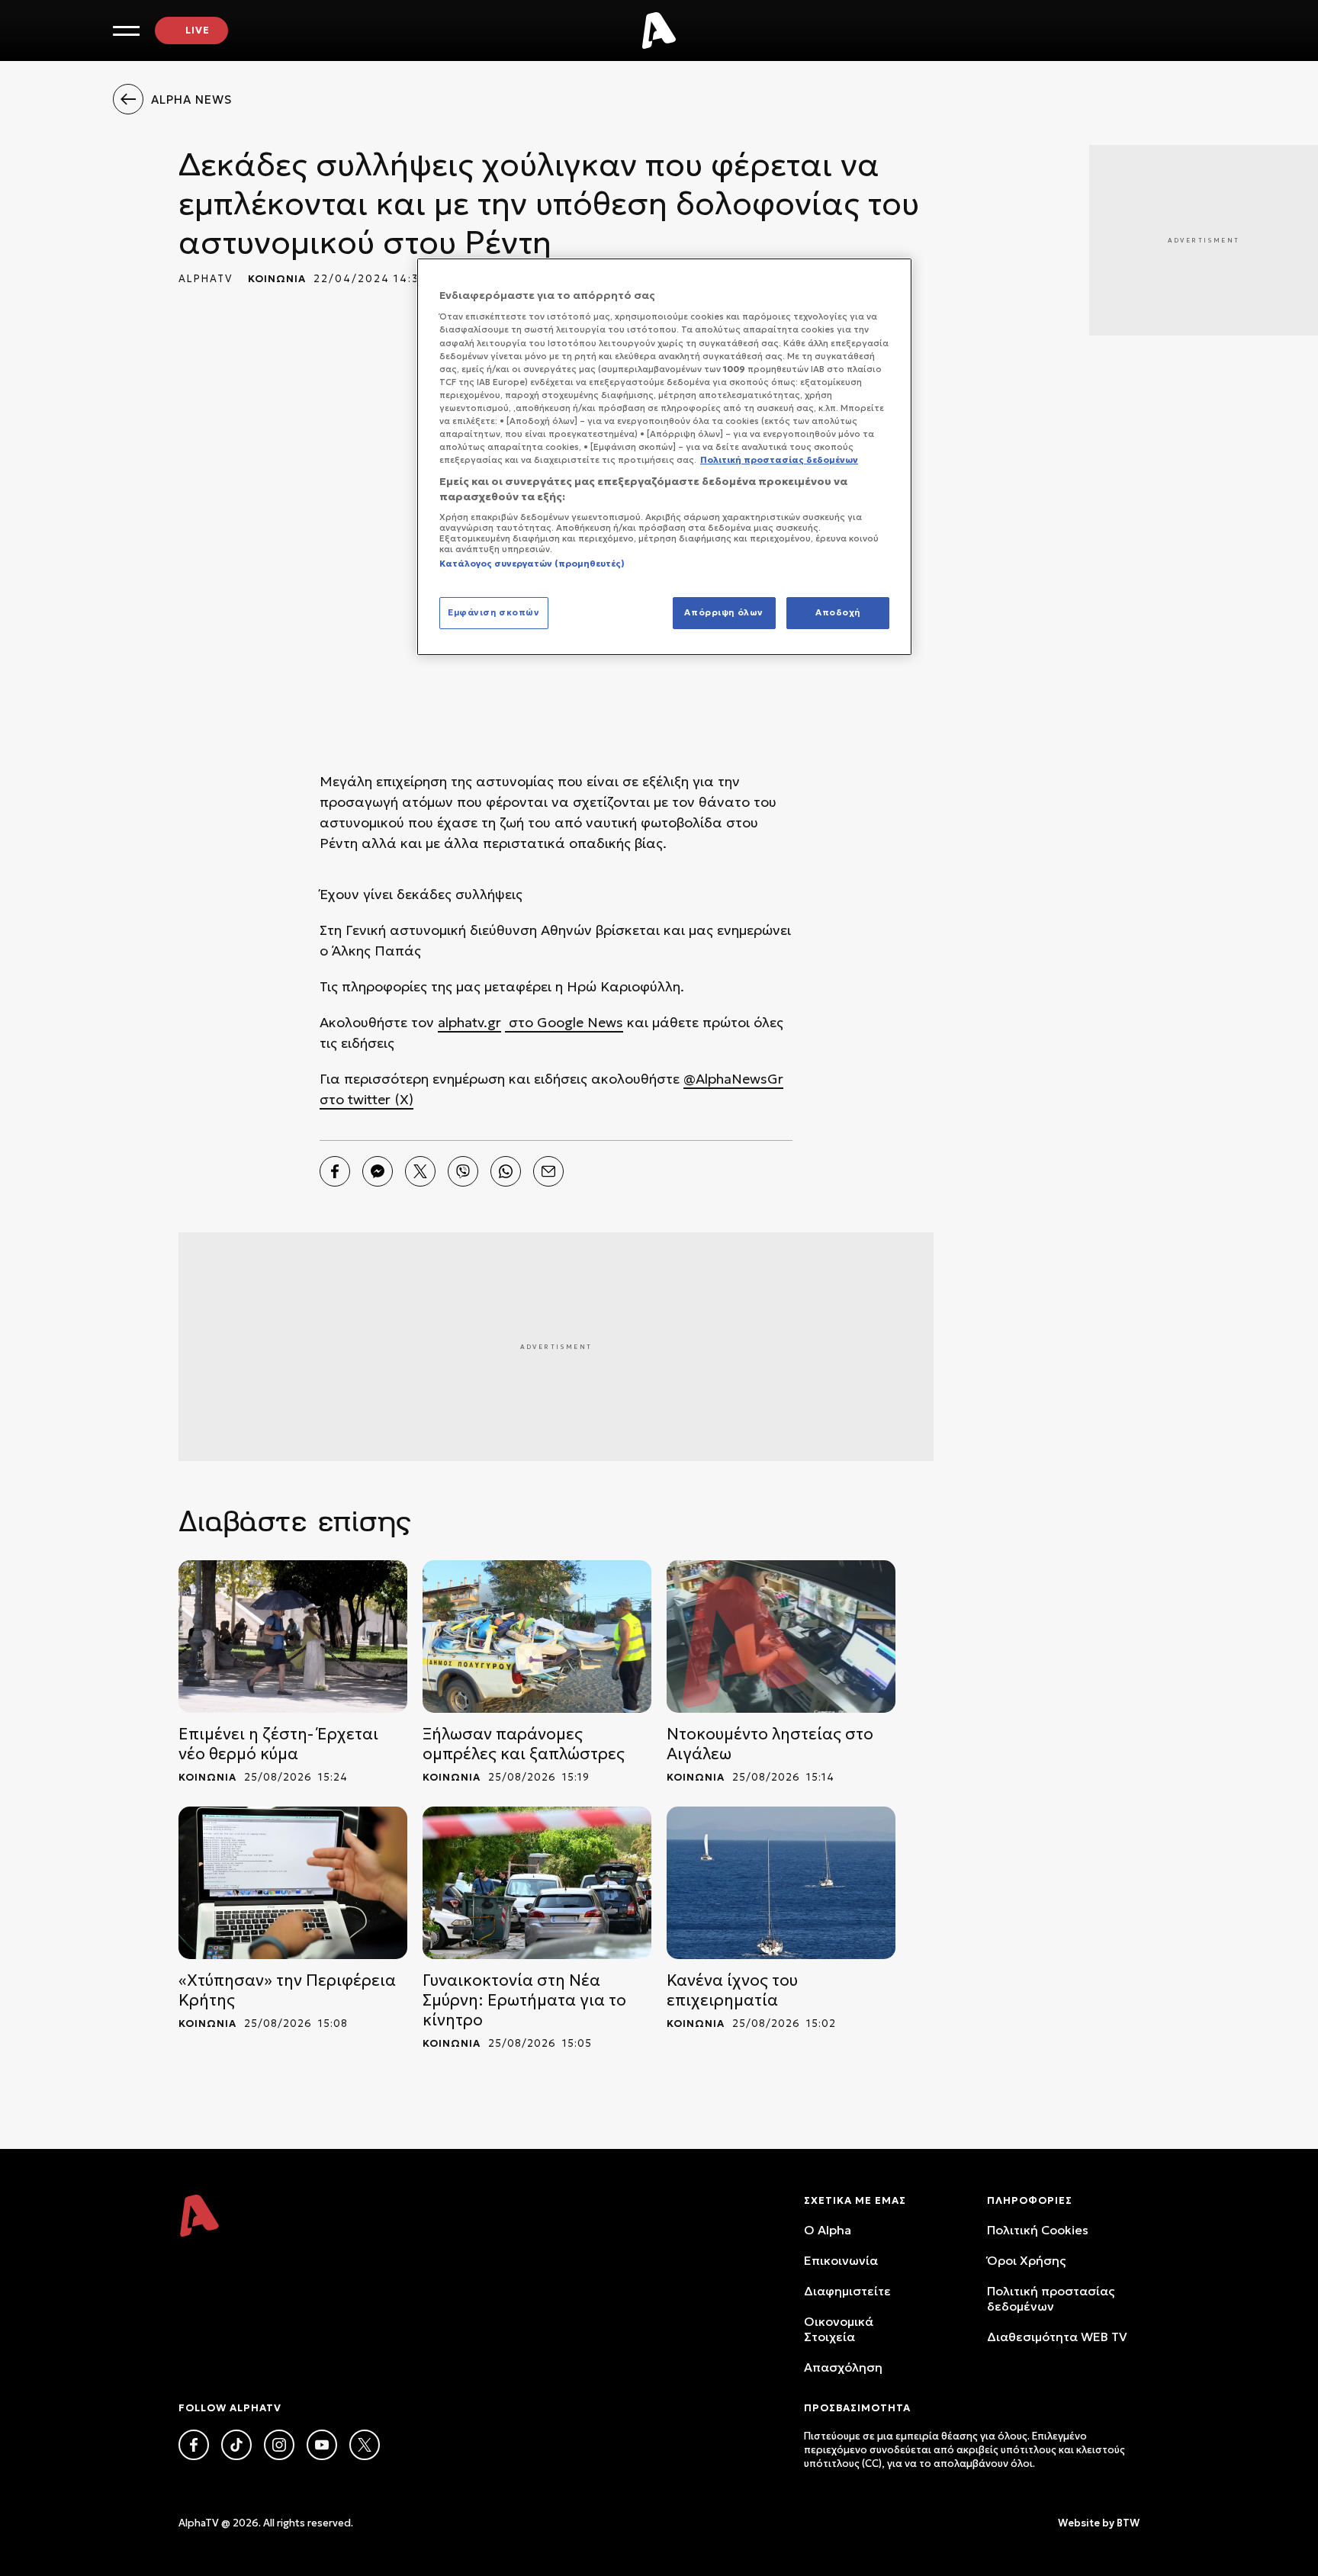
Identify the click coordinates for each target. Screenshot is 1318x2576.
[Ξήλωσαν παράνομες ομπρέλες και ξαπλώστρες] (537, 1636)
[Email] (548, 1171)
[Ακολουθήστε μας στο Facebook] (194, 2445)
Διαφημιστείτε (847, 2291)
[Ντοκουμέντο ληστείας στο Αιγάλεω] (781, 1636)
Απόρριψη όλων (723, 612)
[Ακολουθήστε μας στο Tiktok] (236, 2445)
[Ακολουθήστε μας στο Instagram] (279, 2445)
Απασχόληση (843, 2367)
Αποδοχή (838, 612)
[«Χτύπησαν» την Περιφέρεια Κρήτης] (293, 1883)
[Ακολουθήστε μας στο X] (365, 2445)
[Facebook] (335, 1171)
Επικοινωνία (841, 2260)
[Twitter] (420, 1171)
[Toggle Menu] (126, 31)
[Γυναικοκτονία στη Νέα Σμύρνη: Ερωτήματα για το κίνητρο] (537, 1883)
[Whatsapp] (506, 1171)
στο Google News (564, 1022)
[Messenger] (378, 1171)
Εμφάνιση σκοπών (494, 612)
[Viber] (463, 1171)
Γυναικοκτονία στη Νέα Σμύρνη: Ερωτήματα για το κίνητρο (524, 2000)
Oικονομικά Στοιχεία (839, 2329)
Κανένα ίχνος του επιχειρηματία (732, 1990)
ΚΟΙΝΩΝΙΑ (277, 279)
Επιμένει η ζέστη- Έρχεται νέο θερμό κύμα (278, 1744)
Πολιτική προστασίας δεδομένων (1051, 2298)
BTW (1128, 2523)
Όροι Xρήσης (1026, 2260)
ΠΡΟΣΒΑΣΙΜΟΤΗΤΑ (857, 2408)
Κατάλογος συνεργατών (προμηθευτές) (532, 564)
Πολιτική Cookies (1038, 2230)
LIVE (198, 30)
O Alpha (828, 2230)
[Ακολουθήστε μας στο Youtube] (322, 2445)
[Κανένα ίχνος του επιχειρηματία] (781, 1883)
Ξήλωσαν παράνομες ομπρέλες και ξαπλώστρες (524, 1744)
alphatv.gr (469, 1022)
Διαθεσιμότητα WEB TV (1057, 2337)
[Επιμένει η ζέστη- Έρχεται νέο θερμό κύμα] (293, 1636)
